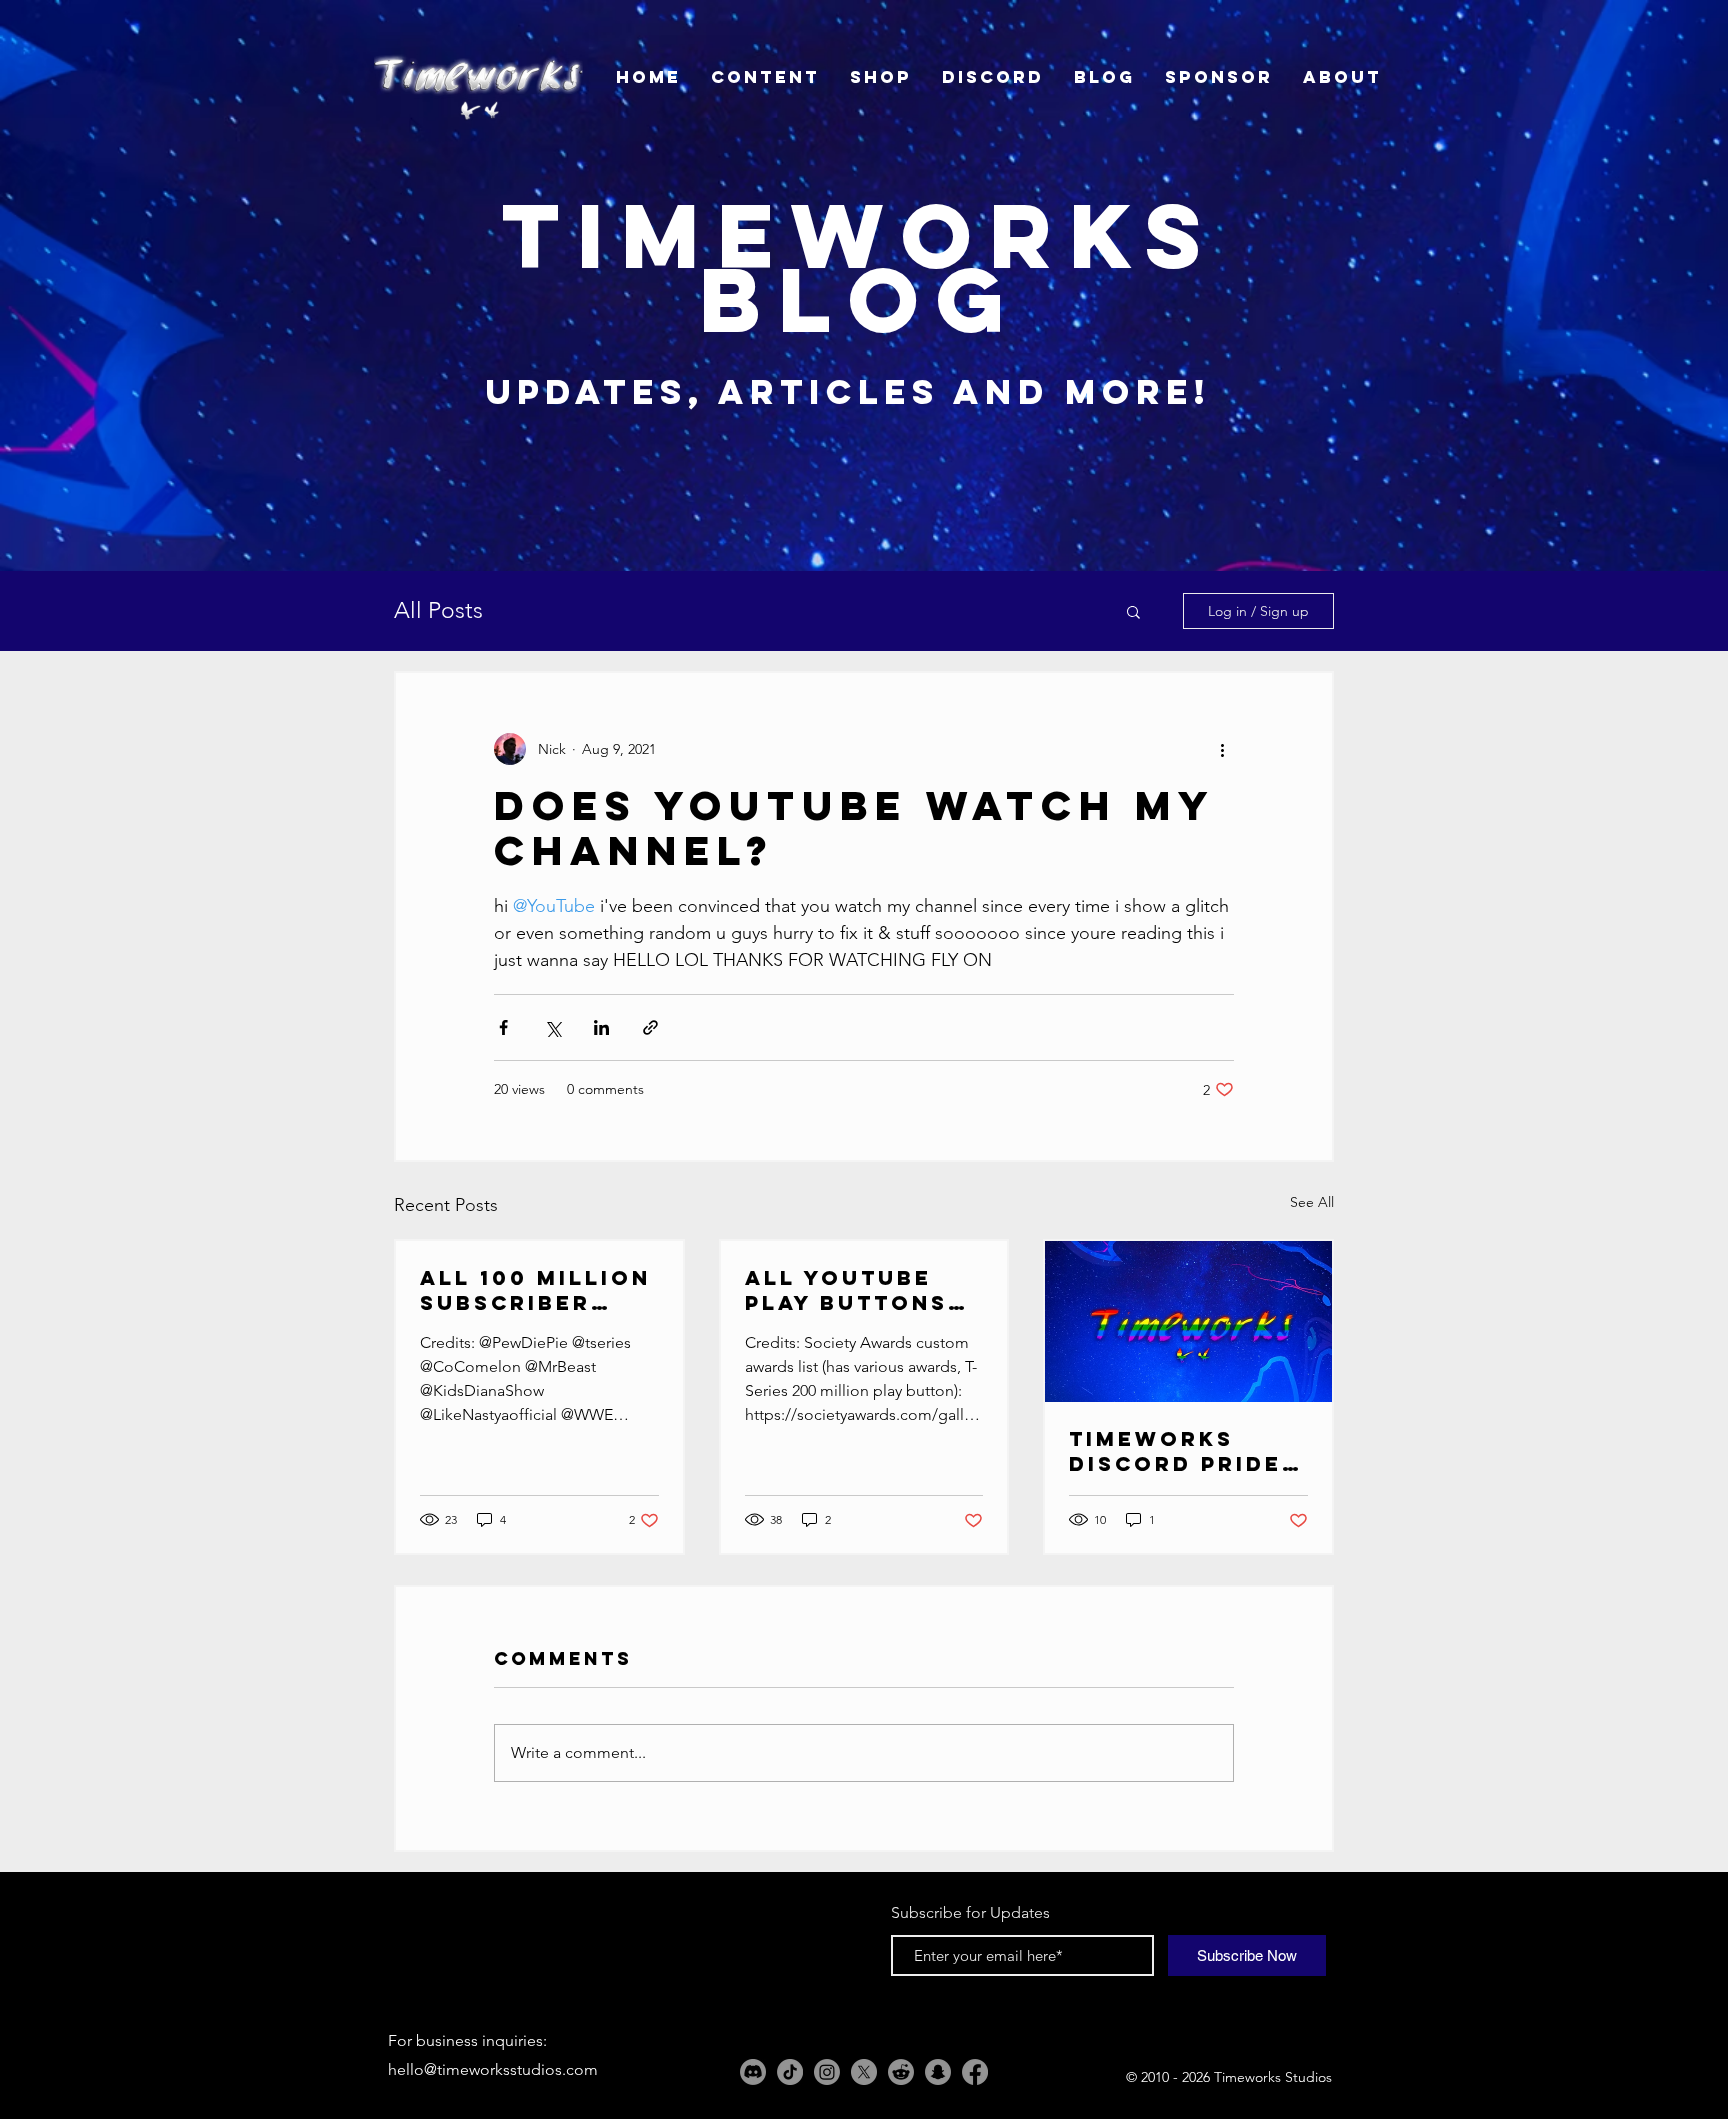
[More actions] (1222, 749)
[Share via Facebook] (503, 1027)
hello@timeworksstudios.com (493, 2069)
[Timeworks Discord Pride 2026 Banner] (1188, 1321)
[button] (1133, 611)
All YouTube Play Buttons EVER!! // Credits (846, 1290)
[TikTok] (790, 2072)
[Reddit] (901, 2072)
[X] (864, 2072)
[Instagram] (827, 2072)
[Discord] (753, 2072)
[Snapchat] (938, 2072)
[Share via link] (650, 1027)
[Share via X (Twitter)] (552, 1027)
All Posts (438, 610)
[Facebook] (975, 2072)
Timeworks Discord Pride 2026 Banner (1175, 1451)
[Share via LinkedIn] (601, 1027)
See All (1312, 1202)
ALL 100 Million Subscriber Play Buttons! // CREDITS (535, 1290)
